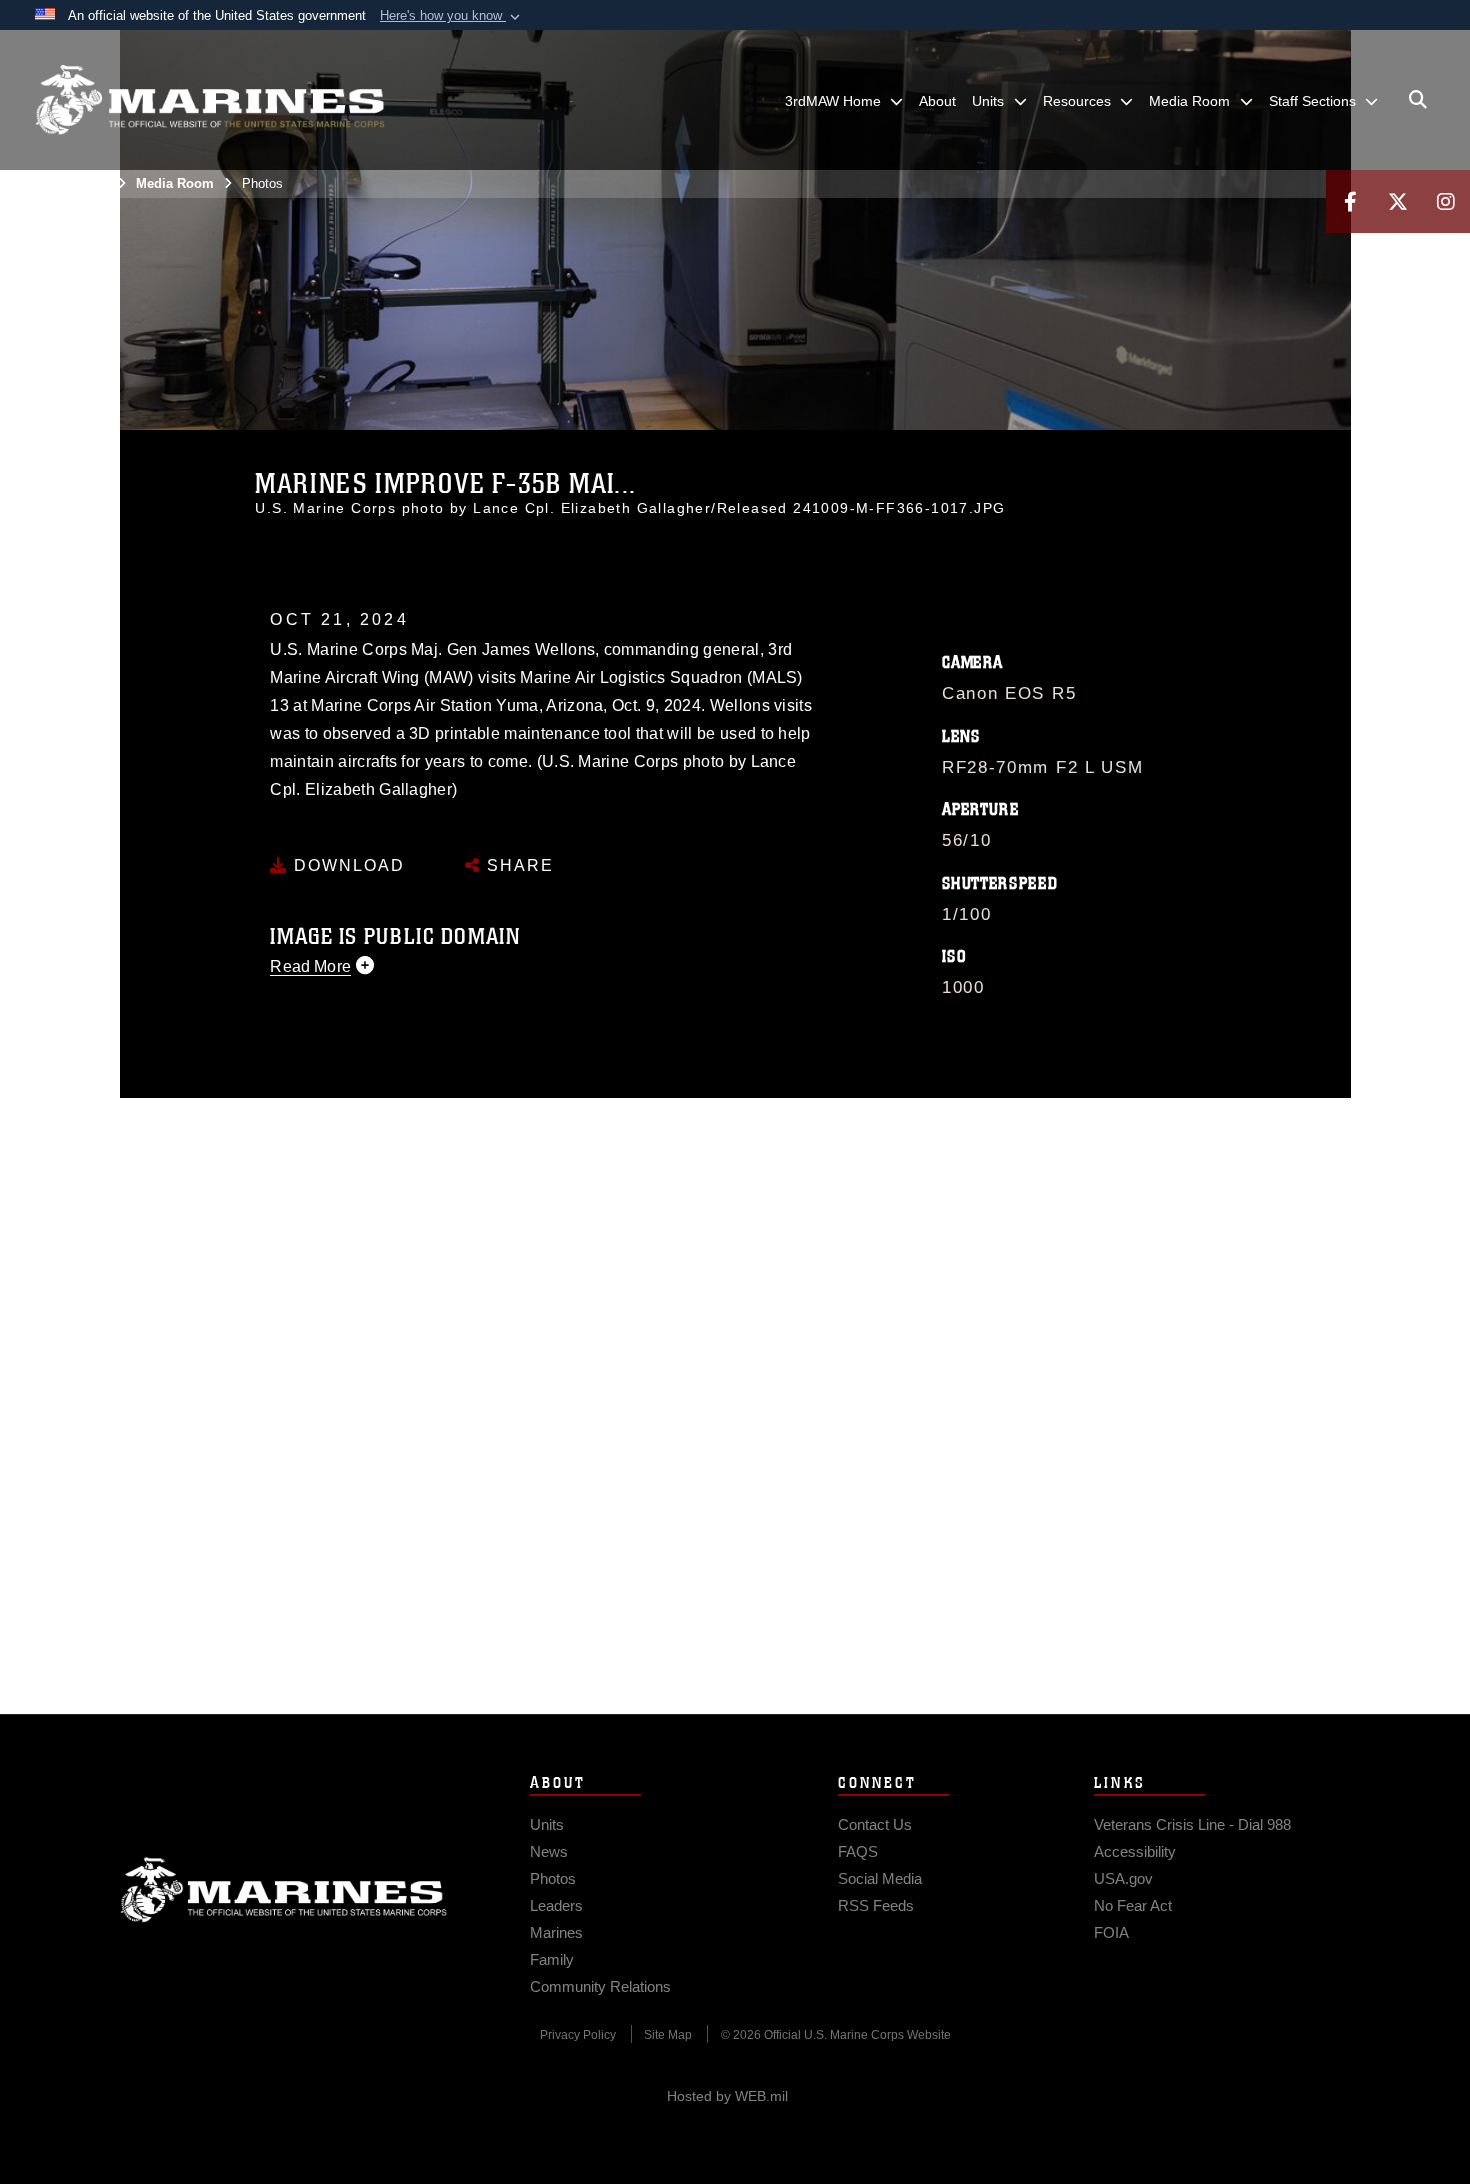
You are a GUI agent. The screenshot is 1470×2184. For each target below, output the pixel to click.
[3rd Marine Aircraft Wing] (210, 100)
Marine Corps (284, 1890)
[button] (452, 16)
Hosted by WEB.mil (727, 2096)
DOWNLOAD (346, 865)
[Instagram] (1446, 201)
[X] (1398, 201)
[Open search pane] (1418, 100)
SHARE (517, 865)
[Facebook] (1350, 201)
